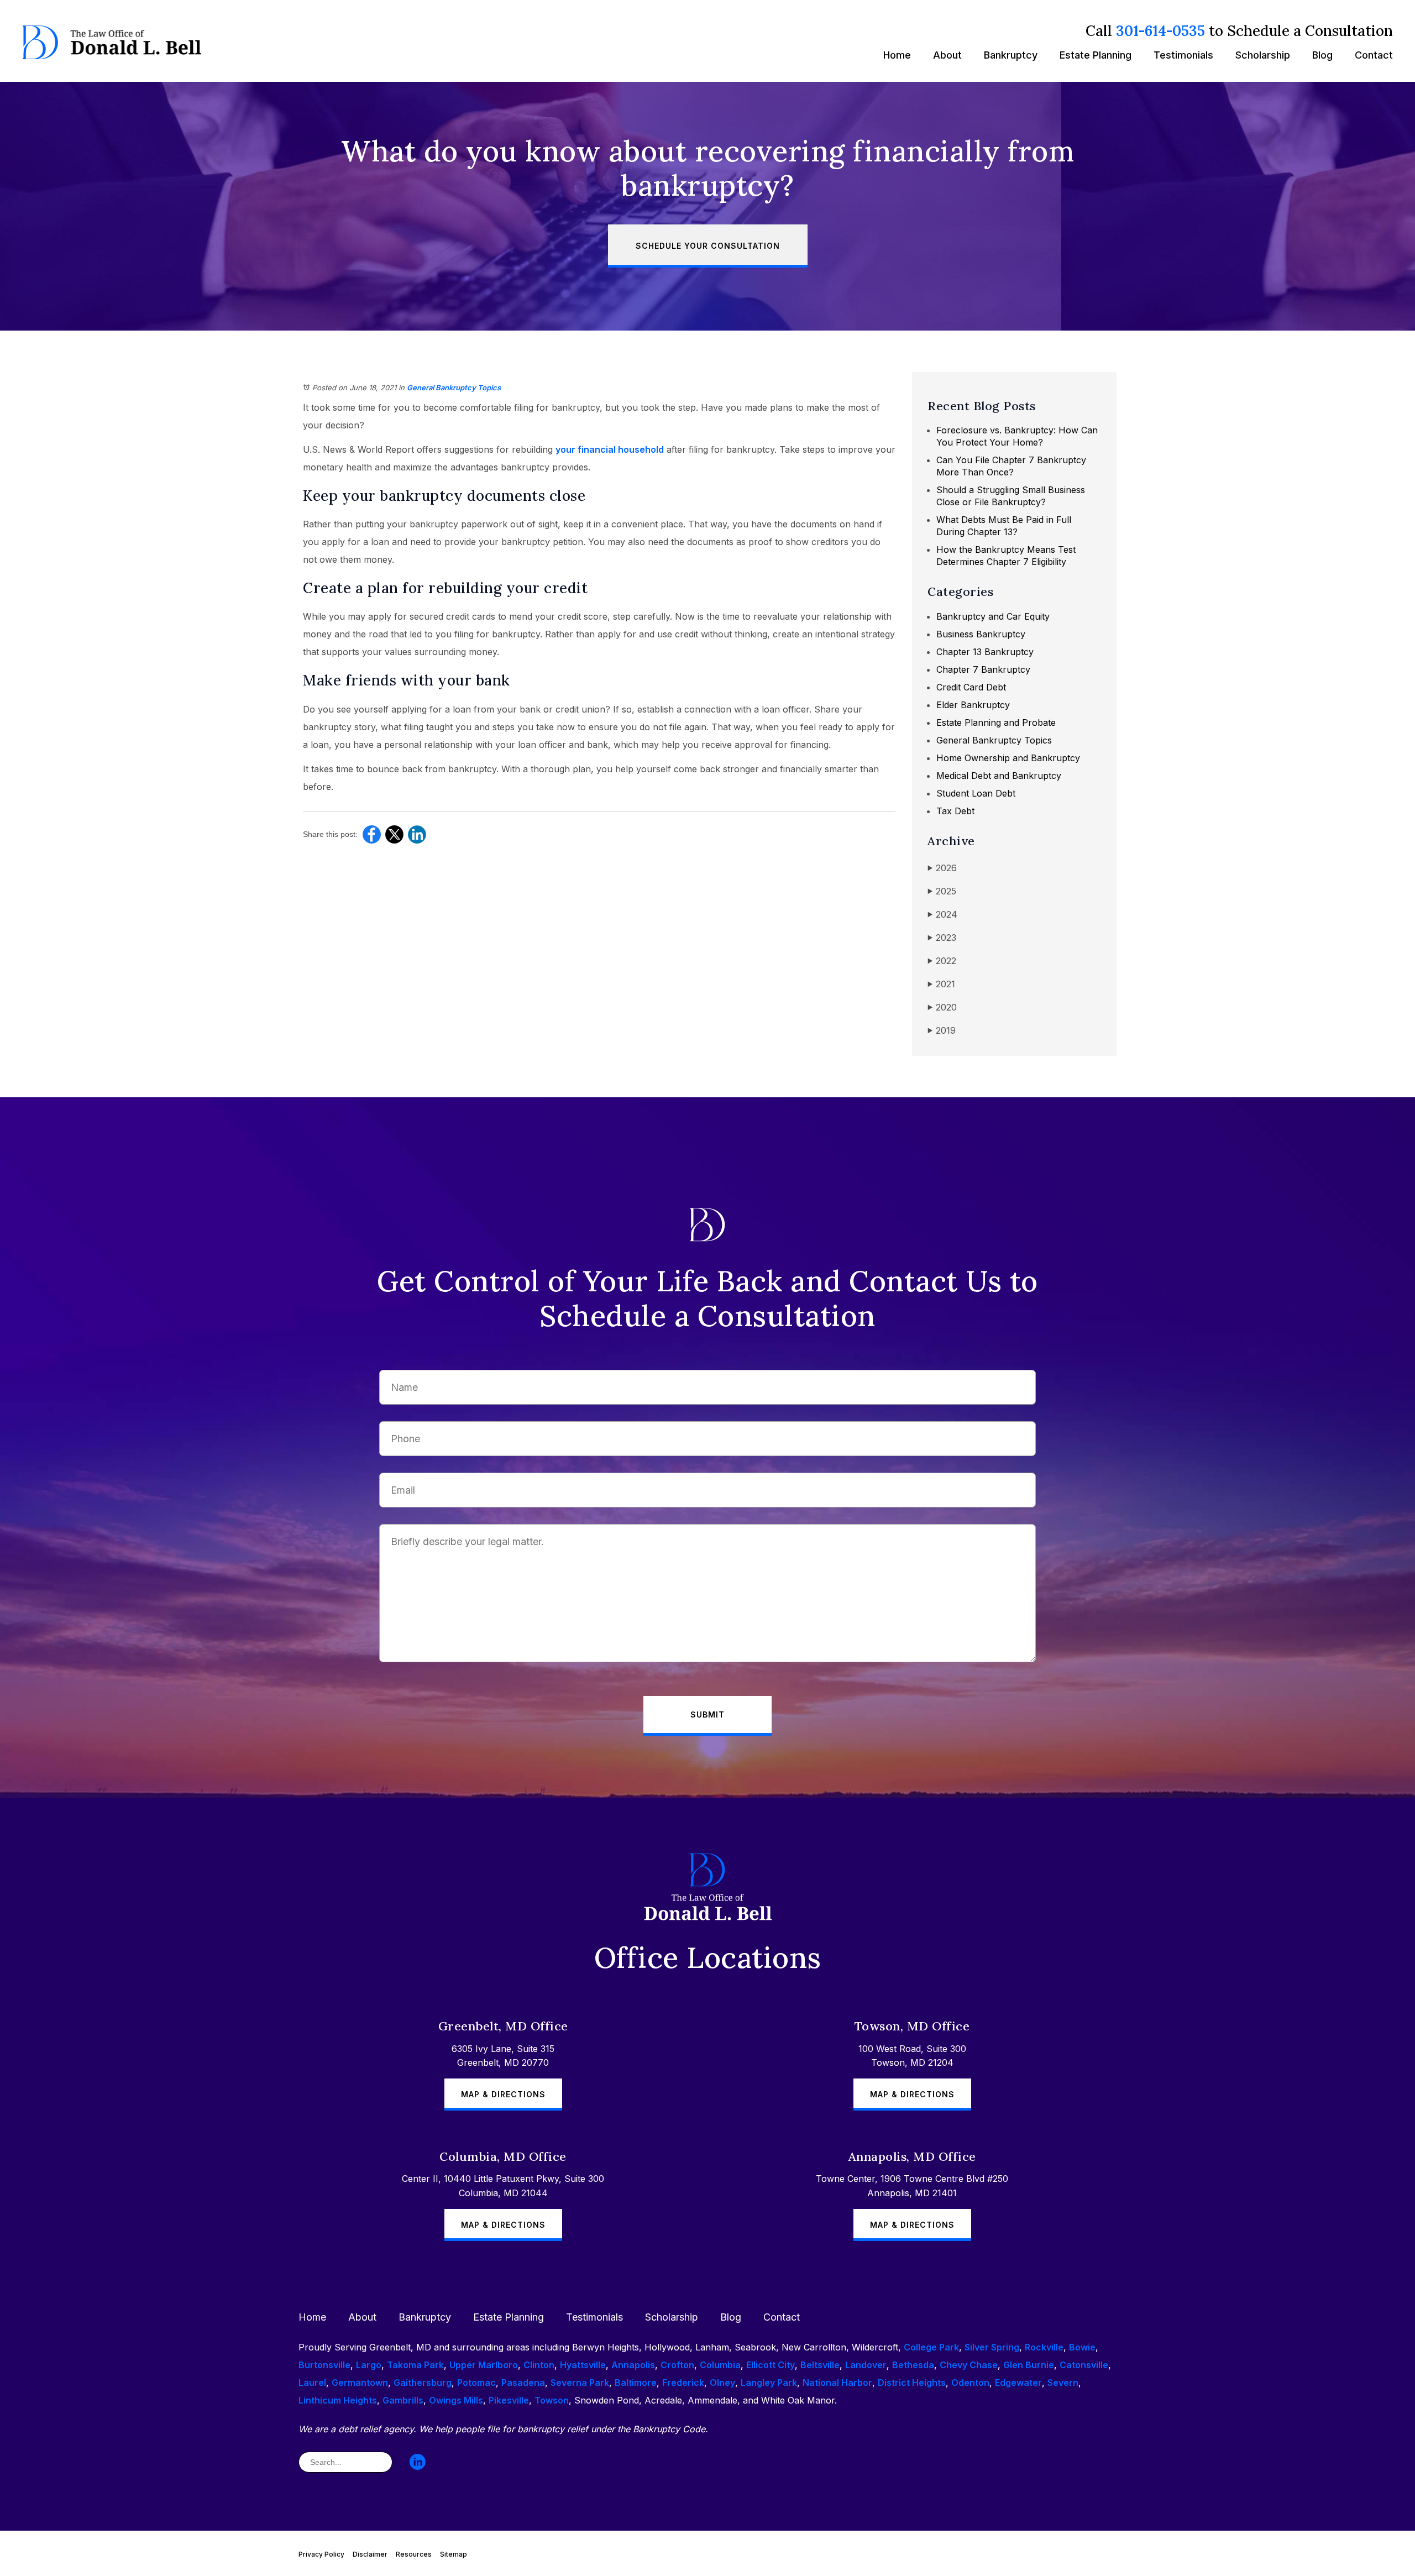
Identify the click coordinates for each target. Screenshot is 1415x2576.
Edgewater (1018, 2383)
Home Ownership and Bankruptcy (1008, 758)
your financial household (610, 449)
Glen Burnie (1029, 2365)
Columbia (720, 2365)
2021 (941, 984)
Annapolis (633, 2365)
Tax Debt (955, 811)
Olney (722, 2383)
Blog (1322, 55)
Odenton (970, 2383)
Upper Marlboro (484, 2365)
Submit (707, 1714)
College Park (931, 2347)
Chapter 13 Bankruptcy (985, 652)
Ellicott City (771, 2365)
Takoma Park (415, 2365)
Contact (1374, 55)
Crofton (677, 2365)
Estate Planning (1096, 55)
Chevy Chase (969, 2365)
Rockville (1044, 2347)
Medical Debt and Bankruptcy (999, 776)
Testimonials (1183, 55)
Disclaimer (370, 2554)
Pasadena (523, 2383)
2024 (942, 914)
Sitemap (454, 2554)
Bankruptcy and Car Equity (993, 616)
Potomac (476, 2383)
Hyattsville (583, 2365)
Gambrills (403, 2400)
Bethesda (913, 2365)
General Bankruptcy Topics (454, 388)
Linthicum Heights (338, 2400)
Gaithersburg (423, 2383)
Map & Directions (503, 2094)
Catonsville (1084, 2365)
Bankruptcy (1011, 55)
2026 (942, 868)
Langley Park (769, 2383)
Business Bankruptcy (981, 634)
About (947, 55)
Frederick (683, 2383)
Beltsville (820, 2365)
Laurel (312, 2383)
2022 (942, 961)
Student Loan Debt (976, 793)
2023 (942, 938)
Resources (414, 2554)
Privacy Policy (321, 2554)
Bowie (1082, 2347)
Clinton (539, 2365)
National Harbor (837, 2383)
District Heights (912, 2383)
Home (897, 55)
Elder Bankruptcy (973, 705)
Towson (552, 2400)
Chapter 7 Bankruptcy (983, 669)
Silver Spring (992, 2347)
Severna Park (580, 2383)
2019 (942, 1030)
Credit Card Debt (971, 687)
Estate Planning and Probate (996, 722)
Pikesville (509, 2400)
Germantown (360, 2383)
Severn (1063, 2383)
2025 (942, 891)
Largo (369, 2365)
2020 (942, 1007)
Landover (866, 2365)
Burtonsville (324, 2365)
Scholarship (1263, 55)
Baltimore (636, 2383)
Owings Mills (456, 2400)
